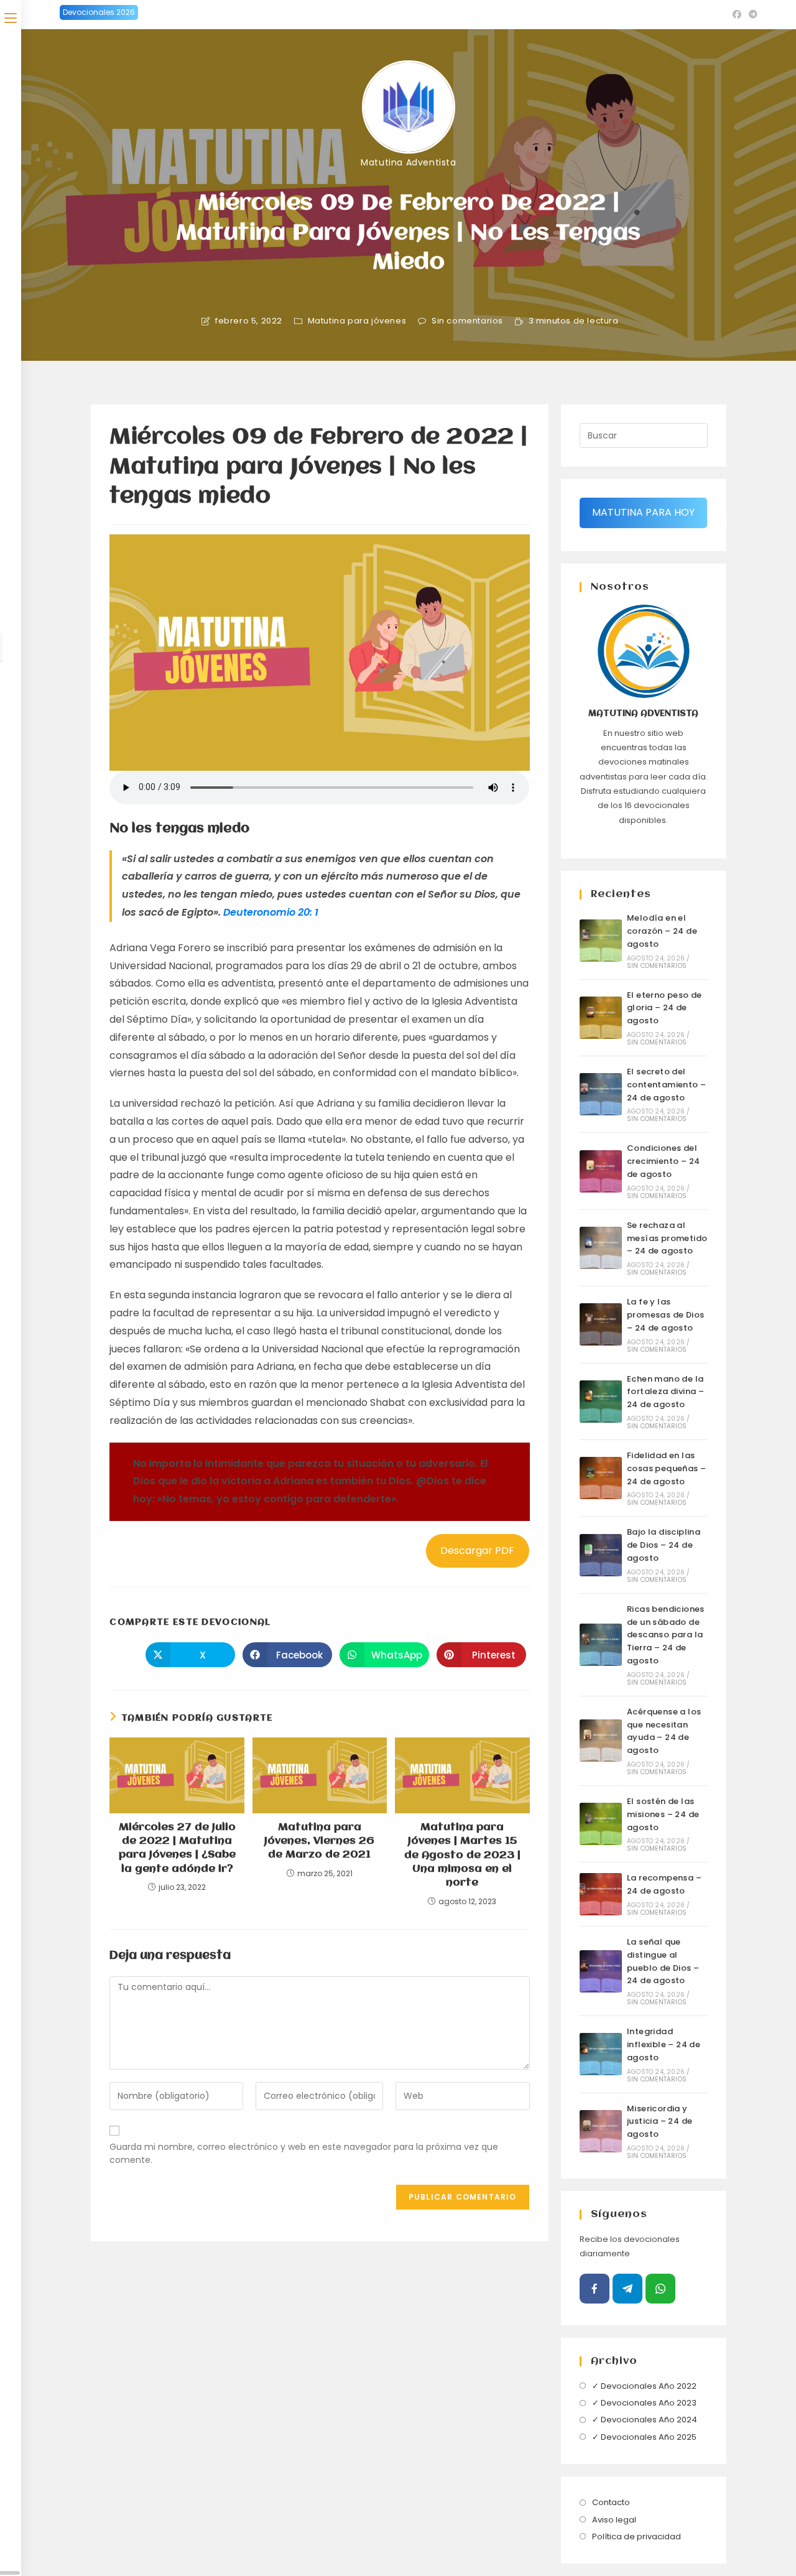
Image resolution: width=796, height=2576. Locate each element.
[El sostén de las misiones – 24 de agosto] (601, 1824)
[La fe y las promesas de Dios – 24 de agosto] (601, 1324)
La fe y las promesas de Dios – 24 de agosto (665, 1315)
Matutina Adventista (408, 162)
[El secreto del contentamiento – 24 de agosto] (601, 1094)
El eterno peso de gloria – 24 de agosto (664, 1008)
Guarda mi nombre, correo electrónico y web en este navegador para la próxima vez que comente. (304, 2153)
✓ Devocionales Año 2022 (644, 2386)
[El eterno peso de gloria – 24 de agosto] (601, 1018)
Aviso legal (614, 2520)
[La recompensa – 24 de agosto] (601, 1894)
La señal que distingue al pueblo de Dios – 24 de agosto (663, 1961)
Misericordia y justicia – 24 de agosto (659, 2122)
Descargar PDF (477, 1551)
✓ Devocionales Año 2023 (644, 2403)
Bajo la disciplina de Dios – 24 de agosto (664, 1545)
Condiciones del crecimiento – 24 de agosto (663, 1161)
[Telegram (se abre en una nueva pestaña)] (751, 14)
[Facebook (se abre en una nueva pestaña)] (737, 14)
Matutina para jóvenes (357, 321)
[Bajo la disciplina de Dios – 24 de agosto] (601, 1555)
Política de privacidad (636, 2536)
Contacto (611, 2502)
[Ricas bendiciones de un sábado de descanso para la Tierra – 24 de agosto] (601, 1645)
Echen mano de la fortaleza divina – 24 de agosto (665, 1392)
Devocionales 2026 (99, 12)
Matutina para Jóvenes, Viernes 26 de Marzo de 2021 (319, 1841)
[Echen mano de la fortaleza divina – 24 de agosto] (601, 1402)
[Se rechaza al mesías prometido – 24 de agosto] (601, 1248)
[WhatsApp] (660, 2289)
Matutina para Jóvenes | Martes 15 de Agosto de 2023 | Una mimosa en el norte (462, 1855)
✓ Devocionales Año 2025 (644, 2437)
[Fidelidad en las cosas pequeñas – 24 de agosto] (601, 1478)
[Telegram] (627, 2289)
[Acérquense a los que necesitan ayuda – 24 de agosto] (601, 1741)
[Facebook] (595, 2289)
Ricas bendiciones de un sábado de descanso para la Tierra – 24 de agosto (666, 1635)
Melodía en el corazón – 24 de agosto (662, 931)
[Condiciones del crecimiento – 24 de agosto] (601, 1171)
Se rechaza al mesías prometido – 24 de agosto (667, 1238)
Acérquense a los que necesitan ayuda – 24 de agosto (664, 1731)
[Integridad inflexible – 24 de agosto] (601, 2054)
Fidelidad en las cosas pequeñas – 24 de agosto (666, 1468)
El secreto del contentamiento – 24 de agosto (666, 1085)
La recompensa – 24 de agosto (664, 1884)
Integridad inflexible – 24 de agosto (664, 2044)
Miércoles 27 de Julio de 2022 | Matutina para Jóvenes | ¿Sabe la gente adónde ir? (177, 1848)
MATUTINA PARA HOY (643, 512)
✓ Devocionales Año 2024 (645, 2420)
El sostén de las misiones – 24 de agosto (663, 1814)
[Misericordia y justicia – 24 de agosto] (601, 2131)
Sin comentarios (467, 321)
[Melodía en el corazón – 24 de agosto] (601, 941)
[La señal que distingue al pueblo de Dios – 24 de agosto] (601, 1971)
